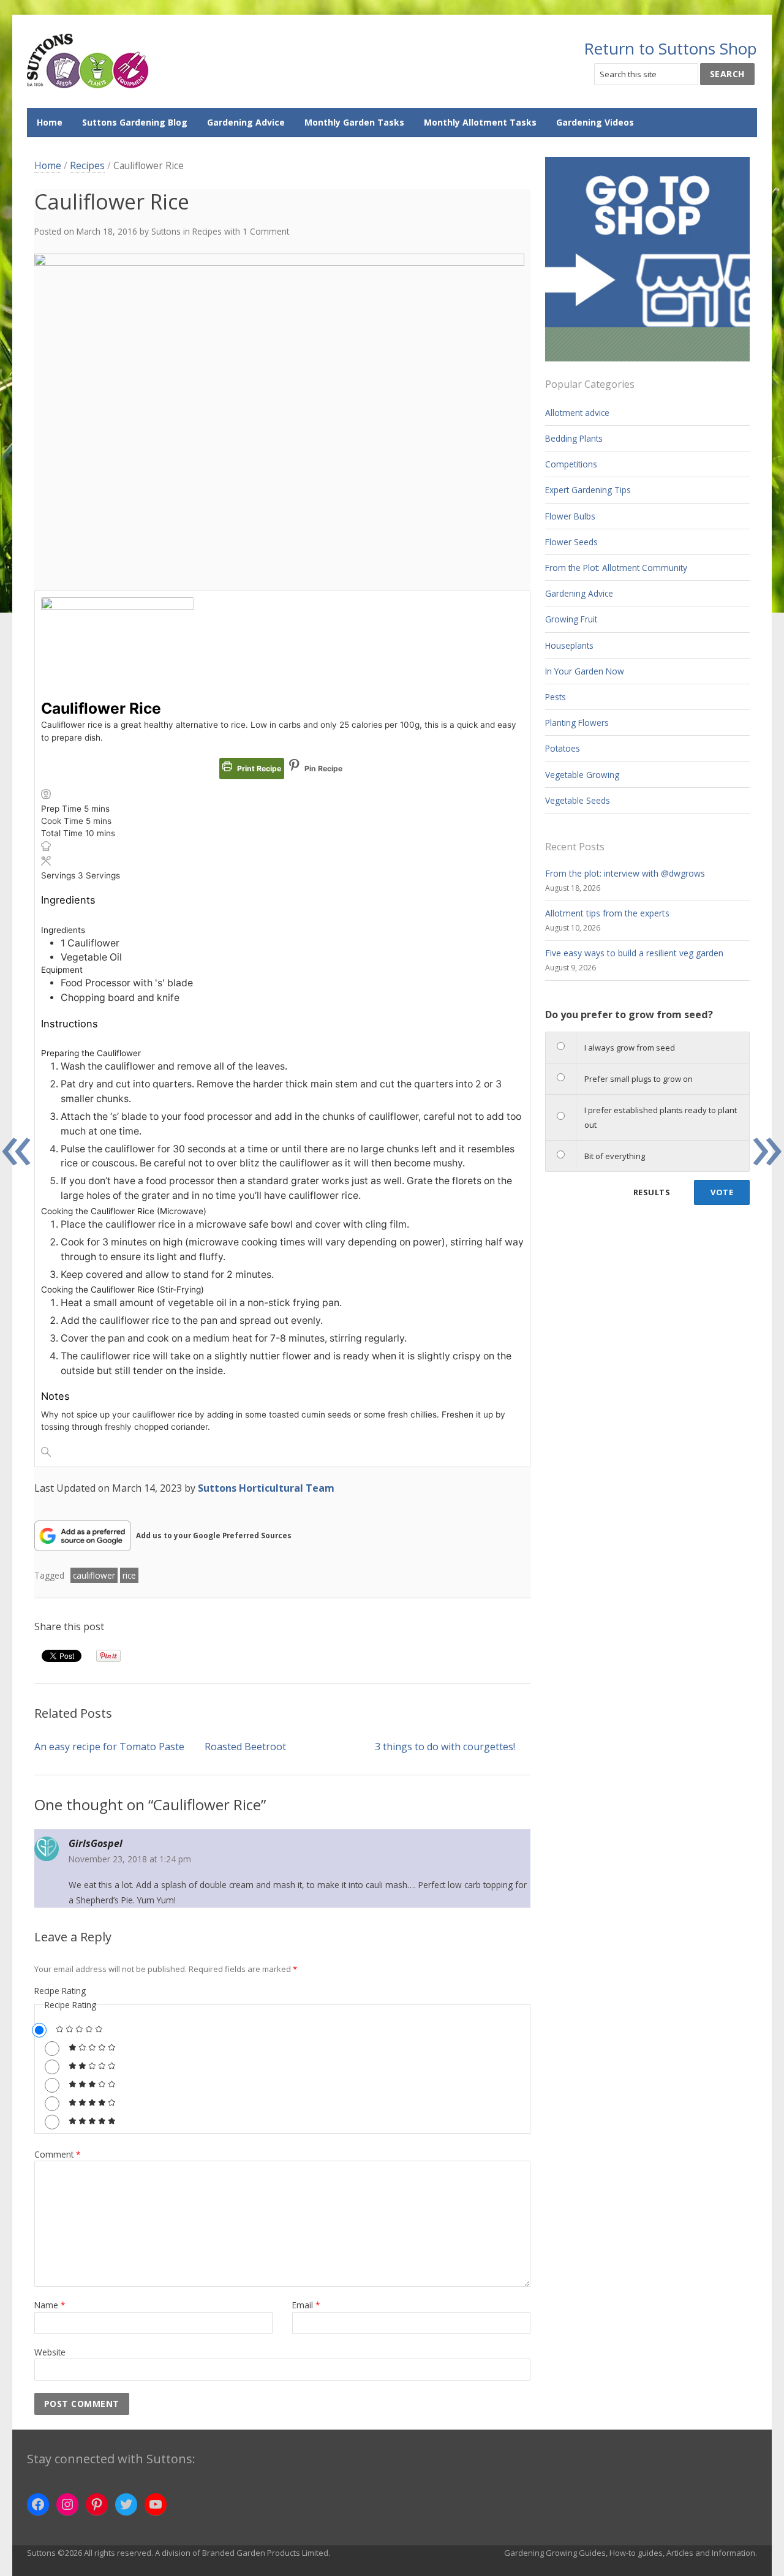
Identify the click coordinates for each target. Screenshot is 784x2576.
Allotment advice (577, 413)
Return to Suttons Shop (670, 48)
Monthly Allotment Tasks (480, 122)
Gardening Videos (595, 122)
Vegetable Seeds (578, 800)
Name (50, 2305)
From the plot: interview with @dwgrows (625, 873)
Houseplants (569, 645)
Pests (556, 697)
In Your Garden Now (585, 671)
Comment (58, 2154)
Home (50, 122)
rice (129, 1575)
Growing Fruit (571, 619)
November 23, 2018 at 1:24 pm (130, 1859)
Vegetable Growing (582, 775)
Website (50, 2352)
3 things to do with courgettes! (445, 1747)
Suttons (166, 231)
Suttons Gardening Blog (135, 122)
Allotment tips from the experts (607, 913)
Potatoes (563, 748)
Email (306, 2305)
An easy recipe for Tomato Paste (109, 1747)
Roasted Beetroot (245, 1747)
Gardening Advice (246, 122)
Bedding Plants (574, 438)
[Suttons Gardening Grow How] (88, 62)
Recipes (87, 165)
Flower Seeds (571, 542)
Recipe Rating (60, 1991)
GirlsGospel (96, 1843)
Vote (722, 1192)
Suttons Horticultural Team (266, 1488)
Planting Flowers (577, 723)
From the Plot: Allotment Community (616, 568)
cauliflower (94, 1575)
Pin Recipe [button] (322, 769)
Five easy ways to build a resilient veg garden (634, 953)
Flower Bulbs (570, 516)
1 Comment (266, 231)
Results (652, 1192)
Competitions (571, 464)
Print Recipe (258, 769)
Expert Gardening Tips (588, 490)
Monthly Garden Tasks (354, 122)
